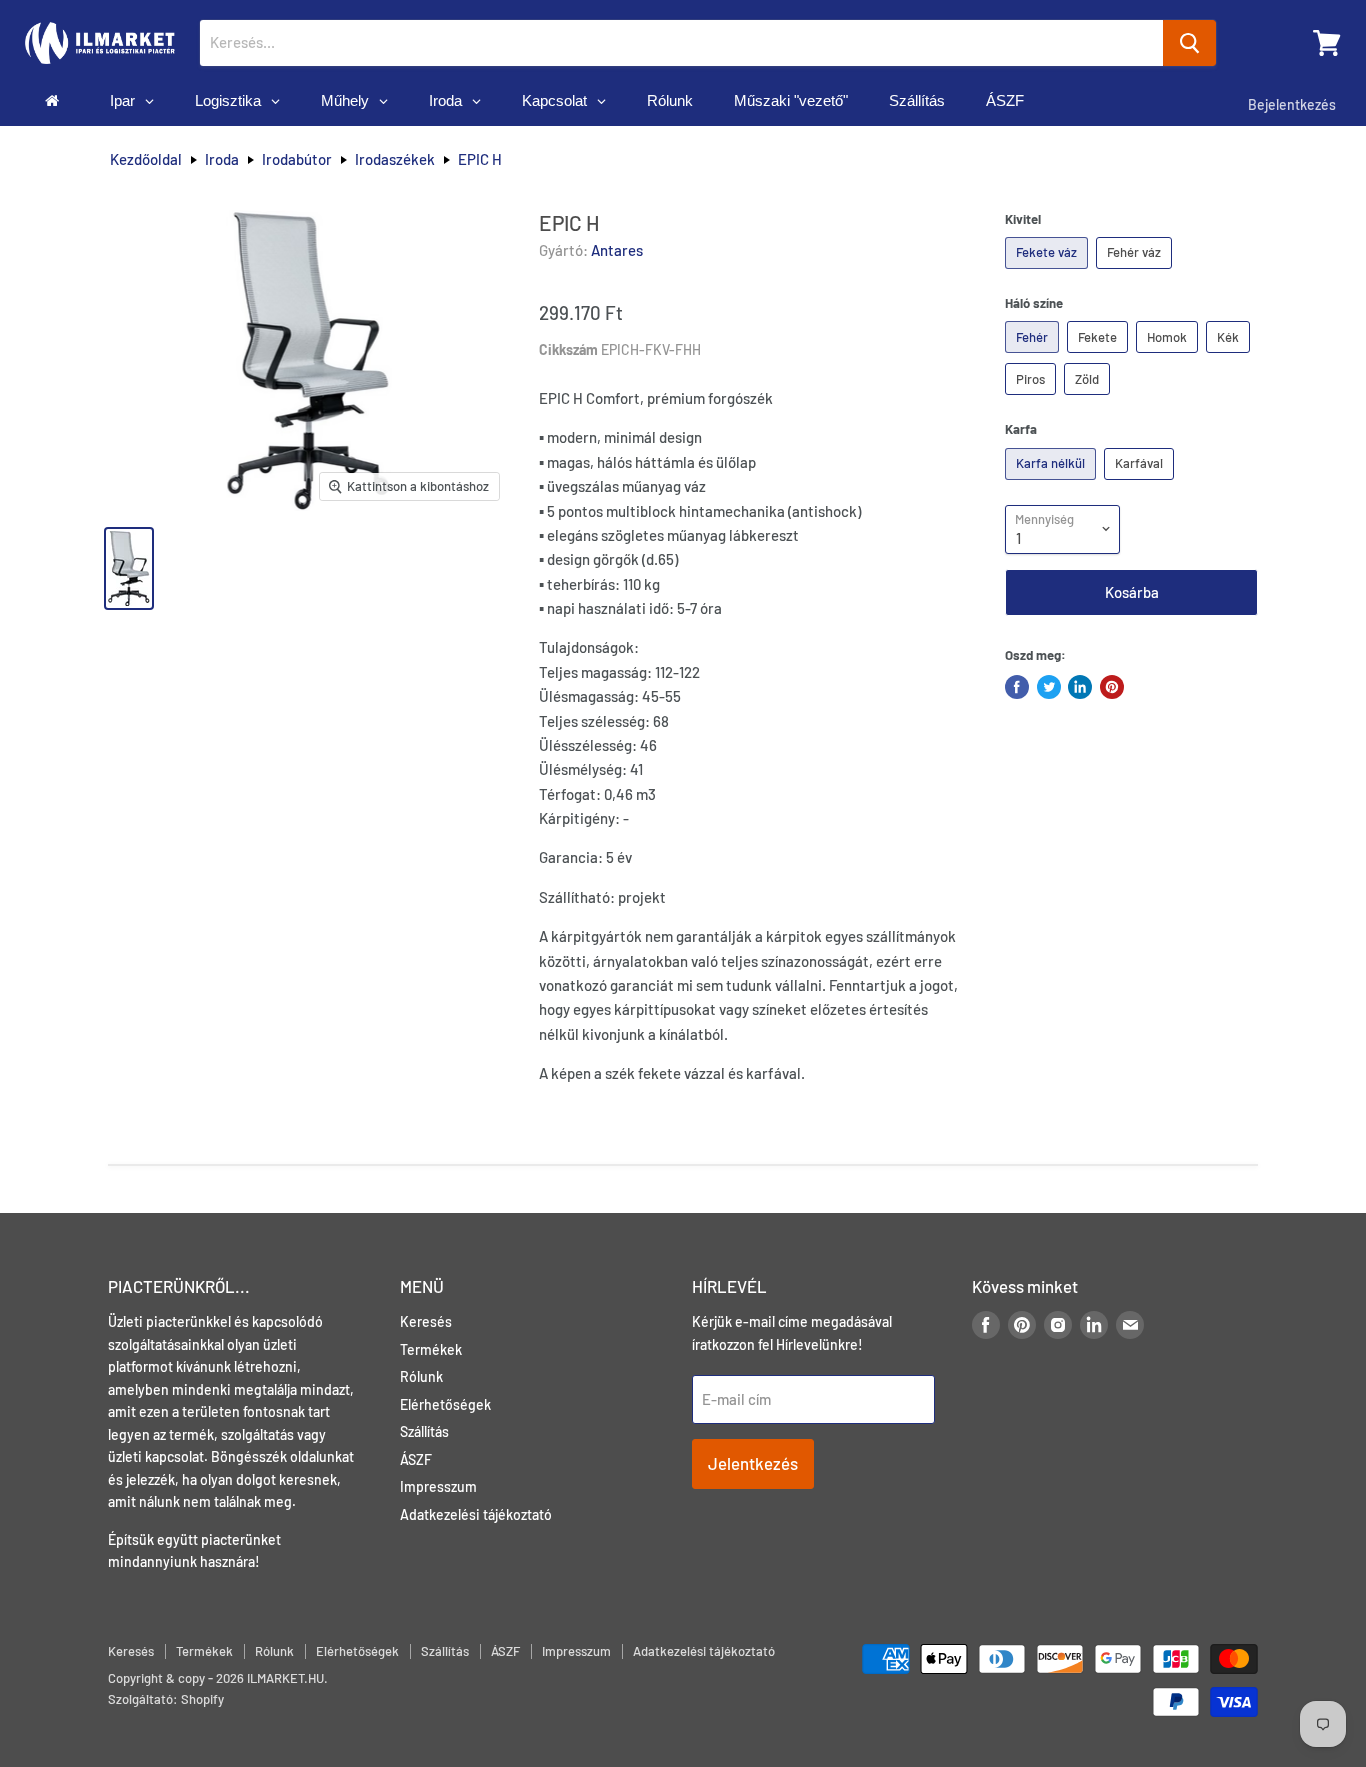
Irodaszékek (395, 159)
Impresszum (438, 1486)
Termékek (431, 1349)
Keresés (426, 1321)
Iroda (222, 159)
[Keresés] (1189, 43)
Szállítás (424, 1431)
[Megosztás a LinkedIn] (1080, 687)
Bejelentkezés (1292, 104)
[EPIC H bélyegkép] (129, 568)
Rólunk (421, 1376)
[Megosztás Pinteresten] (1112, 687)
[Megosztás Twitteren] (1049, 687)
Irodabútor (297, 159)
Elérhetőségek (445, 1404)
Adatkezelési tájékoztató (476, 1514)
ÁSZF (416, 1459)
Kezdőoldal (146, 159)
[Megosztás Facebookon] (1017, 687)
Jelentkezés (753, 1463)
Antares (617, 250)
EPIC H (480, 159)
